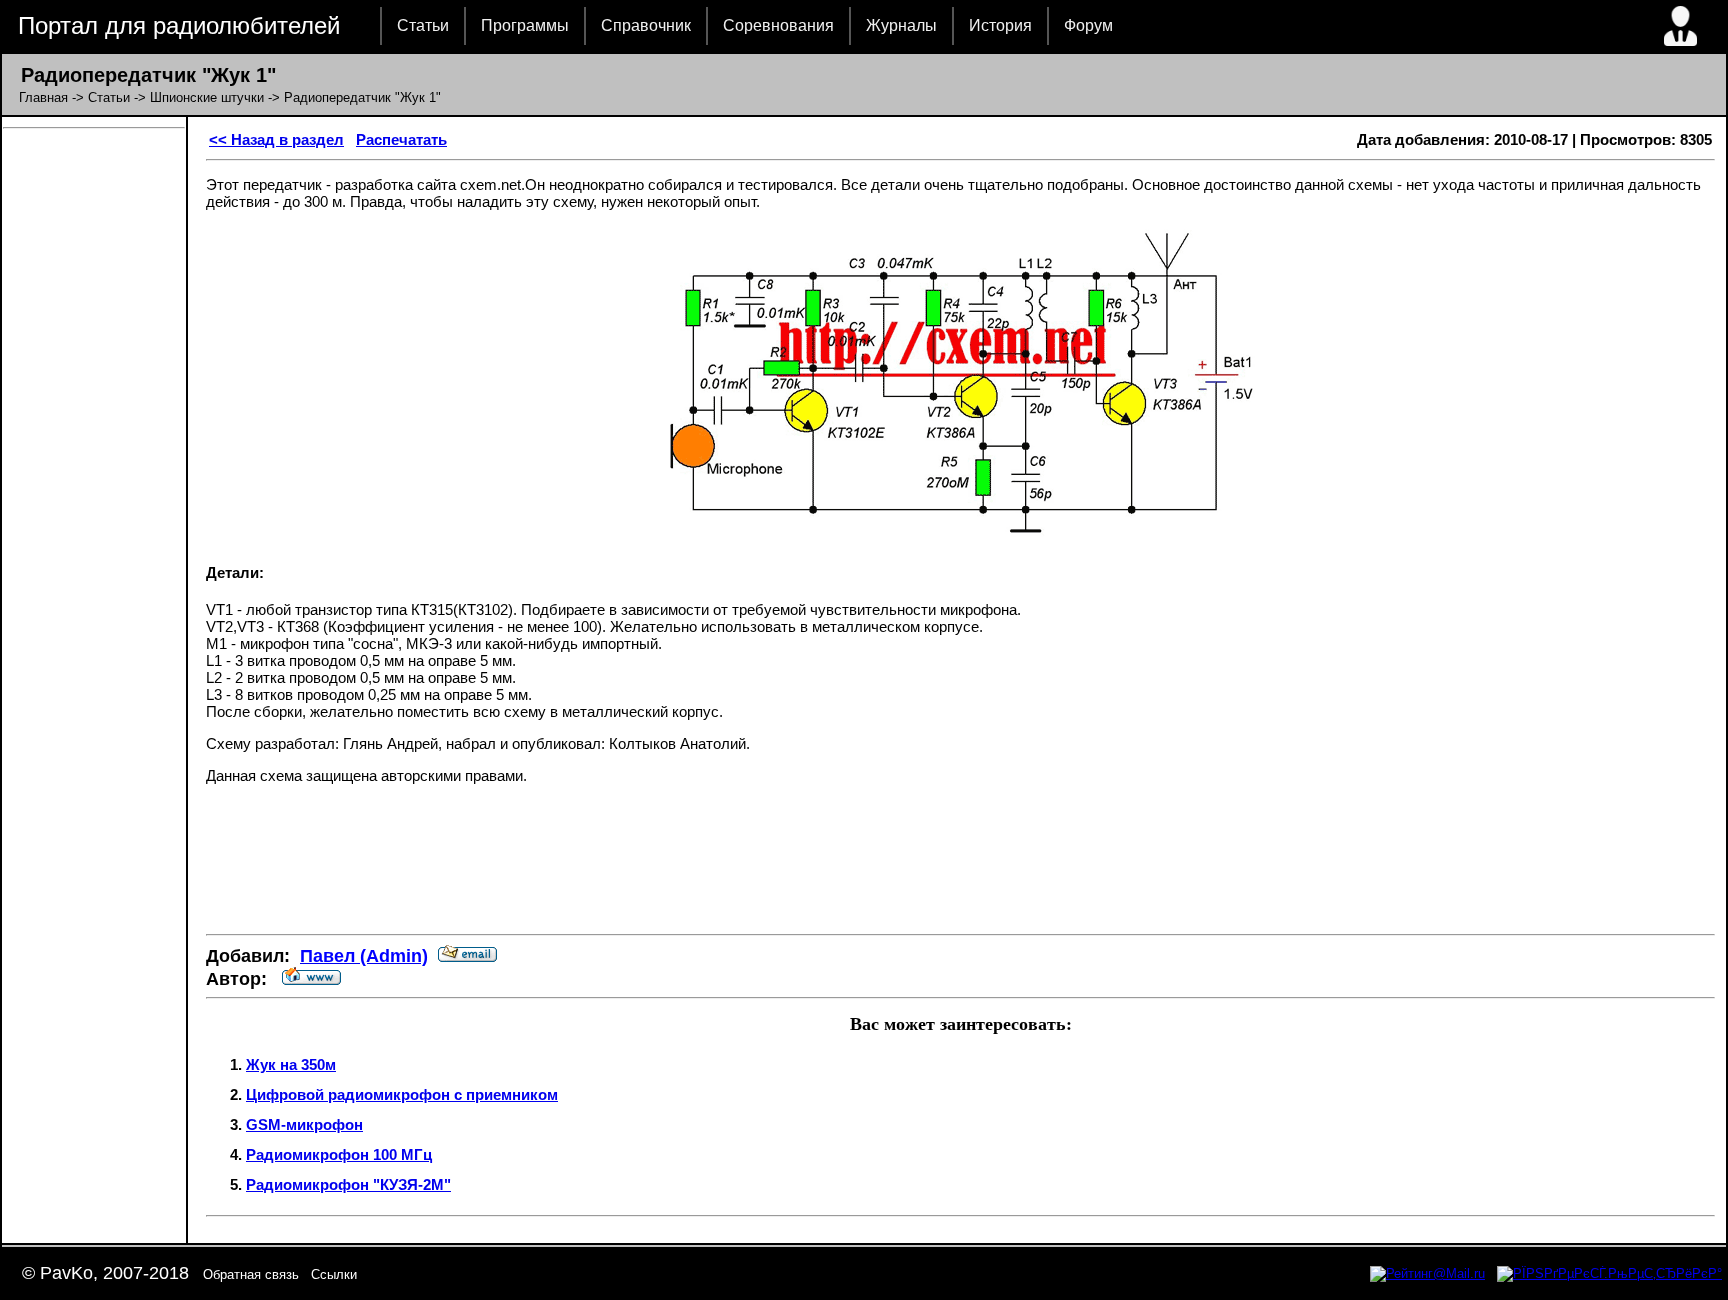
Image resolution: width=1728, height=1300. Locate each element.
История (1000, 25)
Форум (1088, 25)
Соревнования (778, 25)
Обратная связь (251, 1274)
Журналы (901, 25)
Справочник (646, 25)
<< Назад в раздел (276, 139)
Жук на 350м (291, 1064)
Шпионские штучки (207, 97)
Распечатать (401, 139)
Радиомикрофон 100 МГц (339, 1154)
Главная (43, 97)
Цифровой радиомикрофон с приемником (402, 1094)
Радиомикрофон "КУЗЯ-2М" (348, 1184)
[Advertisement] (961, 859)
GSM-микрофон (304, 1124)
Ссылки (334, 1274)
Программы (525, 25)
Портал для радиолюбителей (179, 25)
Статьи (423, 25)
